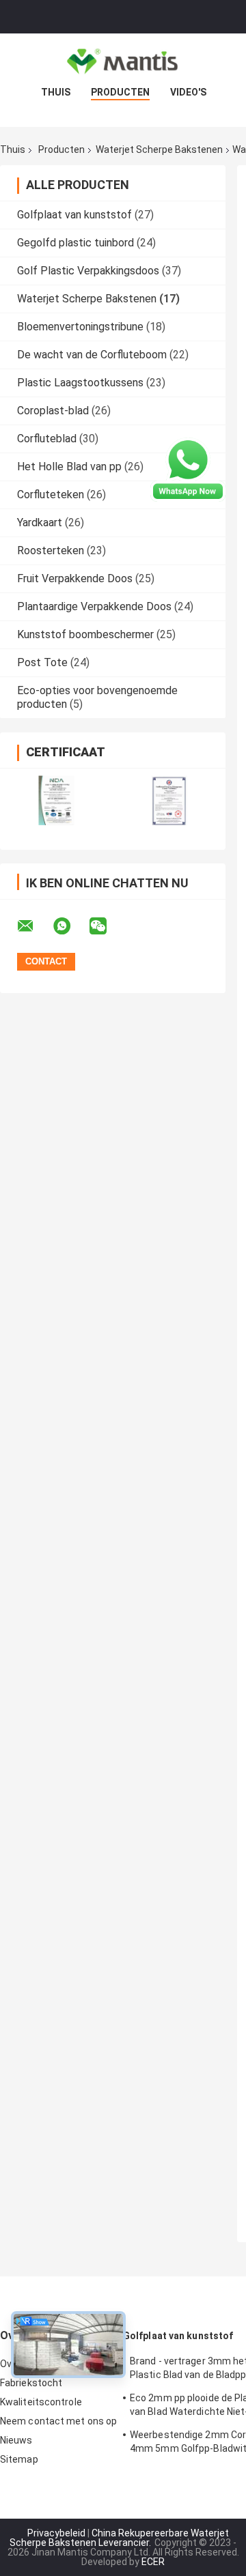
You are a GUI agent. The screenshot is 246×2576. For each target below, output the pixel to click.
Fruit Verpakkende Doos (75, 578)
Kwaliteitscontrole (41, 2402)
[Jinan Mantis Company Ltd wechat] (107, 926)
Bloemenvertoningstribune (80, 327)
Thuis (56, 92)
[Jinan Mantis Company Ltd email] (34, 926)
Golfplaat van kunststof (74, 215)
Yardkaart (40, 523)
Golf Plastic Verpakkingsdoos (88, 271)
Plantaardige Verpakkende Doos (94, 606)
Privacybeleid (56, 2533)
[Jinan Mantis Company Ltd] (123, 61)
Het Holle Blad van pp (69, 467)
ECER (153, 2562)
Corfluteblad (47, 439)
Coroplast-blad (53, 411)
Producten (120, 92)
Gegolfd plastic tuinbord (76, 243)
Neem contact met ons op (58, 2421)
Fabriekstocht (31, 2383)
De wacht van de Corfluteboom (92, 355)
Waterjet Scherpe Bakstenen (159, 149)
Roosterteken (51, 550)
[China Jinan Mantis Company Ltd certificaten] (56, 800)
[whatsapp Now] (188, 469)
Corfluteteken (51, 495)
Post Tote (42, 662)
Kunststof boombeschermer (85, 634)
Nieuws (16, 2440)
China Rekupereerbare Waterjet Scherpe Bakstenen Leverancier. (119, 2538)
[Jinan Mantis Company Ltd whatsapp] (70, 926)
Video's (188, 92)
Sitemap (19, 2459)
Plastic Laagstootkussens (80, 383)
